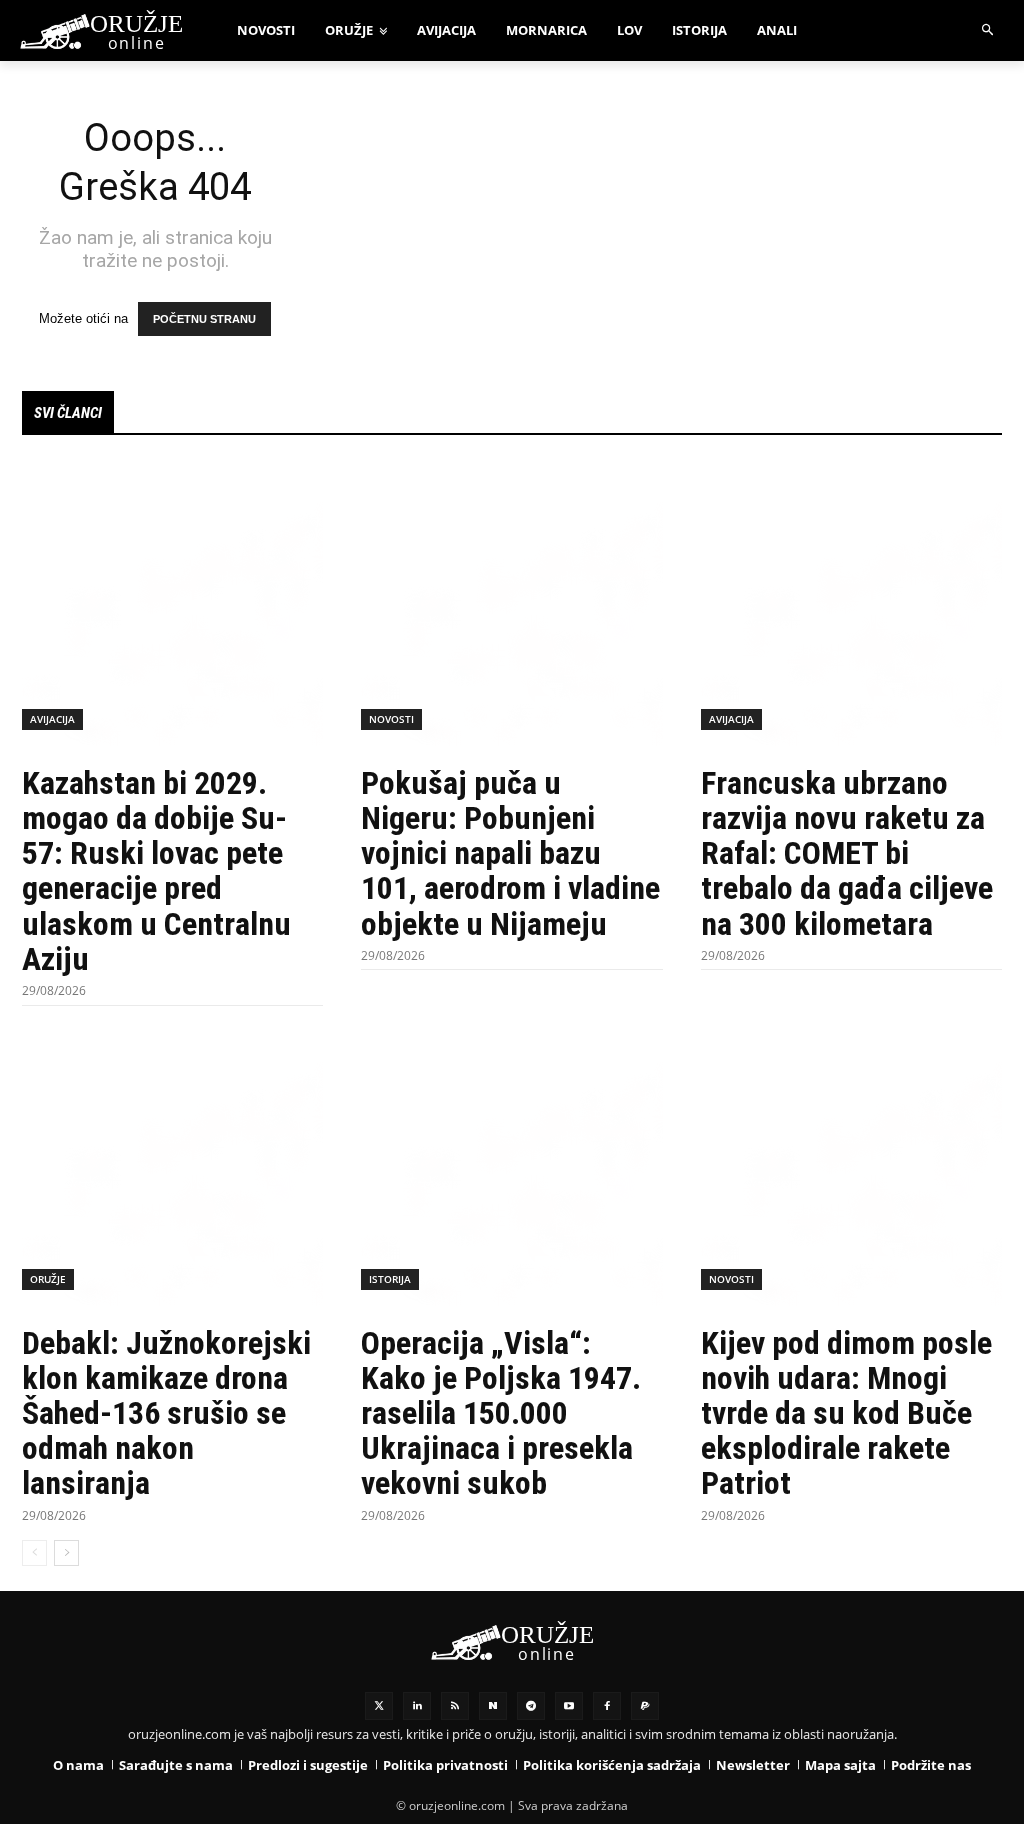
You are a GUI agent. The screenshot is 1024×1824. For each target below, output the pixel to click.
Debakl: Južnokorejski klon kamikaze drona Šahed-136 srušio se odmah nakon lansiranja (166, 1413)
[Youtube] (569, 1706)
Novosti (391, 719)
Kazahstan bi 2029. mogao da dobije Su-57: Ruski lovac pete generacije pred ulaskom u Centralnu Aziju (156, 871)
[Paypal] (645, 1706)
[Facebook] (607, 1706)
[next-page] (66, 1553)
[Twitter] (379, 1706)
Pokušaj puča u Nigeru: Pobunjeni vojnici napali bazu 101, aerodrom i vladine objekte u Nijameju (510, 853)
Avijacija (52, 719)
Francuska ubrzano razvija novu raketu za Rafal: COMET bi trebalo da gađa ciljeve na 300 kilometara (847, 853)
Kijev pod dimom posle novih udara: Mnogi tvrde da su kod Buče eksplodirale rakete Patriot (846, 1413)
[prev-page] (34, 1553)
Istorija (390, 1279)
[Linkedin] (417, 1706)
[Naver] (493, 1706)
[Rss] (455, 1706)
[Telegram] (531, 1706)
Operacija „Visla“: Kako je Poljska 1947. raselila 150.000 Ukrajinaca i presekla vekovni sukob (501, 1413)
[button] (988, 30)
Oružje (48, 1279)
